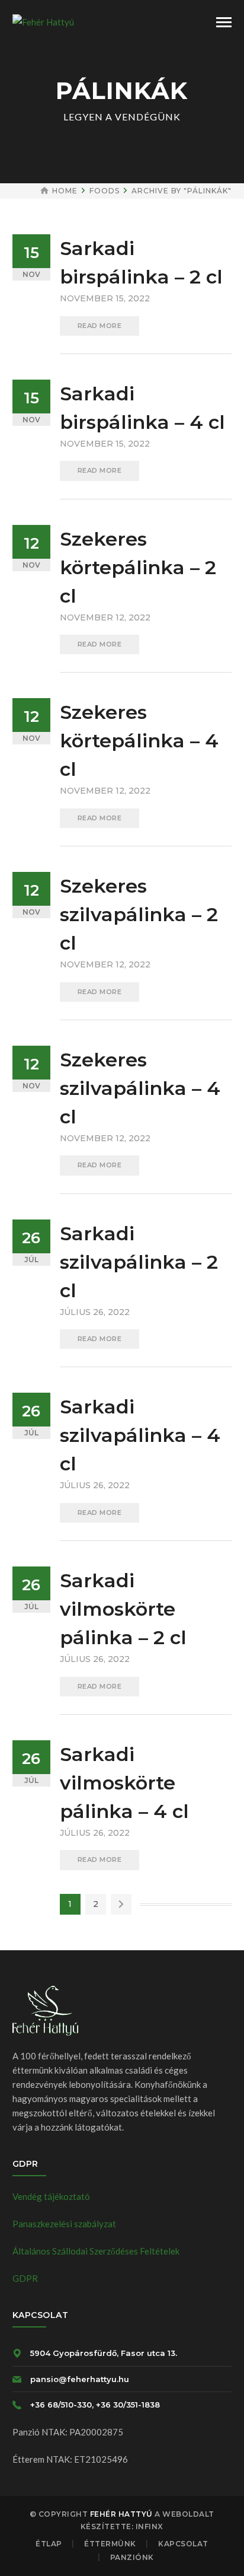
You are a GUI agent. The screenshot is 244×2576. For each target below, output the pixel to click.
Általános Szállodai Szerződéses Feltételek (96, 2251)
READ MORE (100, 326)
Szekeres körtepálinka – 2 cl (138, 567)
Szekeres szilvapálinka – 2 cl (139, 914)
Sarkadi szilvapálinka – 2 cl (139, 1262)
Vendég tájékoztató (51, 2196)
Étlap (49, 2544)
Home (65, 191)
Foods (105, 191)
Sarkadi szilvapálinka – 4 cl (140, 1435)
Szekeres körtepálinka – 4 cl (139, 741)
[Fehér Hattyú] (43, 21)
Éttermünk (110, 2544)
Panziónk (132, 2557)
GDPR (25, 2278)
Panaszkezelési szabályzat (64, 2224)
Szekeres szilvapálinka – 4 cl (140, 1088)
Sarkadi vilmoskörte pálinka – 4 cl (124, 1783)
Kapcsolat (183, 2544)
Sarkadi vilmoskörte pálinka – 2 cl (123, 1609)
